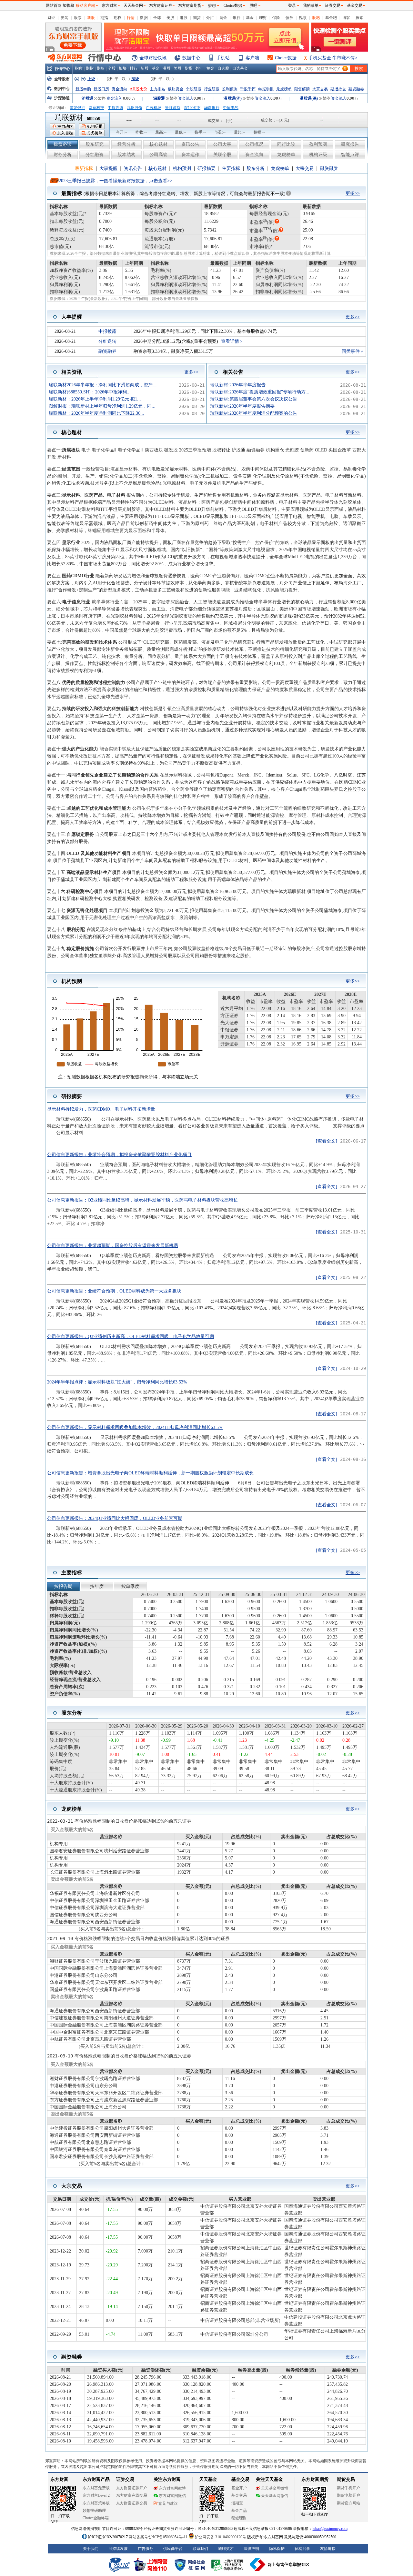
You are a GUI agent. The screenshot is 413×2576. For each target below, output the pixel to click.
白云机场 (154, 108)
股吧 (316, 18)
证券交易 (333, 5)
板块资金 (176, 89)
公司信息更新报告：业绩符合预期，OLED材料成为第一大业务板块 (114, 1291)
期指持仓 (338, 89)
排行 (134, 68)
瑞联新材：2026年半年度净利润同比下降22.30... (96, 413)
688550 (94, 119)
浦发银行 (77, 108)
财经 (51, 18)
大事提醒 (108, 168)
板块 (123, 68)
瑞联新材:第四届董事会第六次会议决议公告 (254, 399)
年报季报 (266, 89)
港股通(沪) (233, 98)
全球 (157, 18)
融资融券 (356, 89)
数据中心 (191, 58)
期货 (197, 18)
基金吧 (331, 18)
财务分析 (63, 155)
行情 (131, 18)
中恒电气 (231, 108)
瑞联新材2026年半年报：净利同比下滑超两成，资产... (103, 385)
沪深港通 (62, 98)
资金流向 (119, 89)
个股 (112, 68)
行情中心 (62, 69)
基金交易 (355, 5)
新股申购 (83, 89)
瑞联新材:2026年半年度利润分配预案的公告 (254, 413)
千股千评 (248, 89)
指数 (79, 68)
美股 (170, 18)
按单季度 (130, 1586)
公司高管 (158, 155)
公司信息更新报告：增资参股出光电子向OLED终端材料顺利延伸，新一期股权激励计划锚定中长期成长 (150, 1473)
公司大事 (222, 144)
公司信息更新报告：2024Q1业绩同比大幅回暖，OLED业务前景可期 (115, 1518)
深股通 (159, 98)
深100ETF (192, 108)
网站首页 (54, 5)
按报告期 (63, 1586)
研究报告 (350, 144)
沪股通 (87, 98)
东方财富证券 (161, 5)
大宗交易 (320, 89)
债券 (289, 18)
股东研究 (95, 144)
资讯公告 (190, 144)
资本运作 (190, 155)
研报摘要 (206, 168)
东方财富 (109, 5)
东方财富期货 (190, 5)
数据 (144, 18)
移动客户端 (86, 5)
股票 (78, 18)
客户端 (252, 58)
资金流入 (114, 98)
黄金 (223, 18)
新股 (91, 18)
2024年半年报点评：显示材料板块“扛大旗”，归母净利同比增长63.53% (117, 1382)
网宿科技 (96, 108)
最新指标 (84, 168)
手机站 (223, 58)
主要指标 (231, 168)
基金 (250, 18)
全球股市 (62, 79)
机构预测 (182, 168)
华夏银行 (212, 108)
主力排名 (157, 89)
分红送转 (107, 341)
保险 (276, 18)
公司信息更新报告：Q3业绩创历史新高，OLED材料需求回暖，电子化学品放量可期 (131, 1337)
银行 (237, 18)
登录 (292, 5)
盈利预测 (230, 89)
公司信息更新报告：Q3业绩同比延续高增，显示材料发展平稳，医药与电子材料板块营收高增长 (142, 1200)
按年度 (97, 1586)
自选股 (223, 68)
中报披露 (107, 331)
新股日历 (101, 89)
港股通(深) (309, 98)
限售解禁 (302, 89)
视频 (303, 18)
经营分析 (126, 144)
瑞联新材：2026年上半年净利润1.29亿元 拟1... (95, 399)
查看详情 (230, 341)
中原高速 (116, 108)
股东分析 (256, 168)
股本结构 (126, 155)
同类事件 (351, 351)
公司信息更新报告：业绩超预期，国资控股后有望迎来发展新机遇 (113, 1246)
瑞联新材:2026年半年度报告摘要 (242, 406)
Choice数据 (286, 58)
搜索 (359, 18)
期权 (117, 18)
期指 (104, 18)
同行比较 (286, 144)
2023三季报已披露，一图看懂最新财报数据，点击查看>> (116, 181)
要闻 (65, 18)
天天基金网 (133, 5)
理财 (263, 18)
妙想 (212, 5)
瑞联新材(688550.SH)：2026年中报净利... (90, 392)
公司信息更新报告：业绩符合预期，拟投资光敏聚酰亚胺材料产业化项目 (119, 1155)
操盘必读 (63, 144)
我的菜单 (311, 5)
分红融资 (95, 155)
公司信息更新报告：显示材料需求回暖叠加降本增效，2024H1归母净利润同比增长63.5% (135, 1427)
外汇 (210, 18)
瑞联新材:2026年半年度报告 (238, 385)
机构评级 (318, 155)
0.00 (127, 98)
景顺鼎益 (173, 108)
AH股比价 (138, 89)
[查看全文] (327, 1141)
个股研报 (194, 89)
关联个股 (222, 155)
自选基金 (240, 68)
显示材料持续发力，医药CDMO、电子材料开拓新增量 (101, 1109)
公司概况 (254, 144)
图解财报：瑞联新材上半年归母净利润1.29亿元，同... (102, 406)
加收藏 (68, 5)
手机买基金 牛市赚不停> (333, 58)
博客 (346, 18)
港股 (184, 18)
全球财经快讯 (153, 58)
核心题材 (158, 144)
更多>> (353, 193)
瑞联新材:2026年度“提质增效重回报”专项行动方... (260, 392)
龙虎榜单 (284, 89)
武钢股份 (135, 108)
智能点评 (350, 155)
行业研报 (212, 89)
